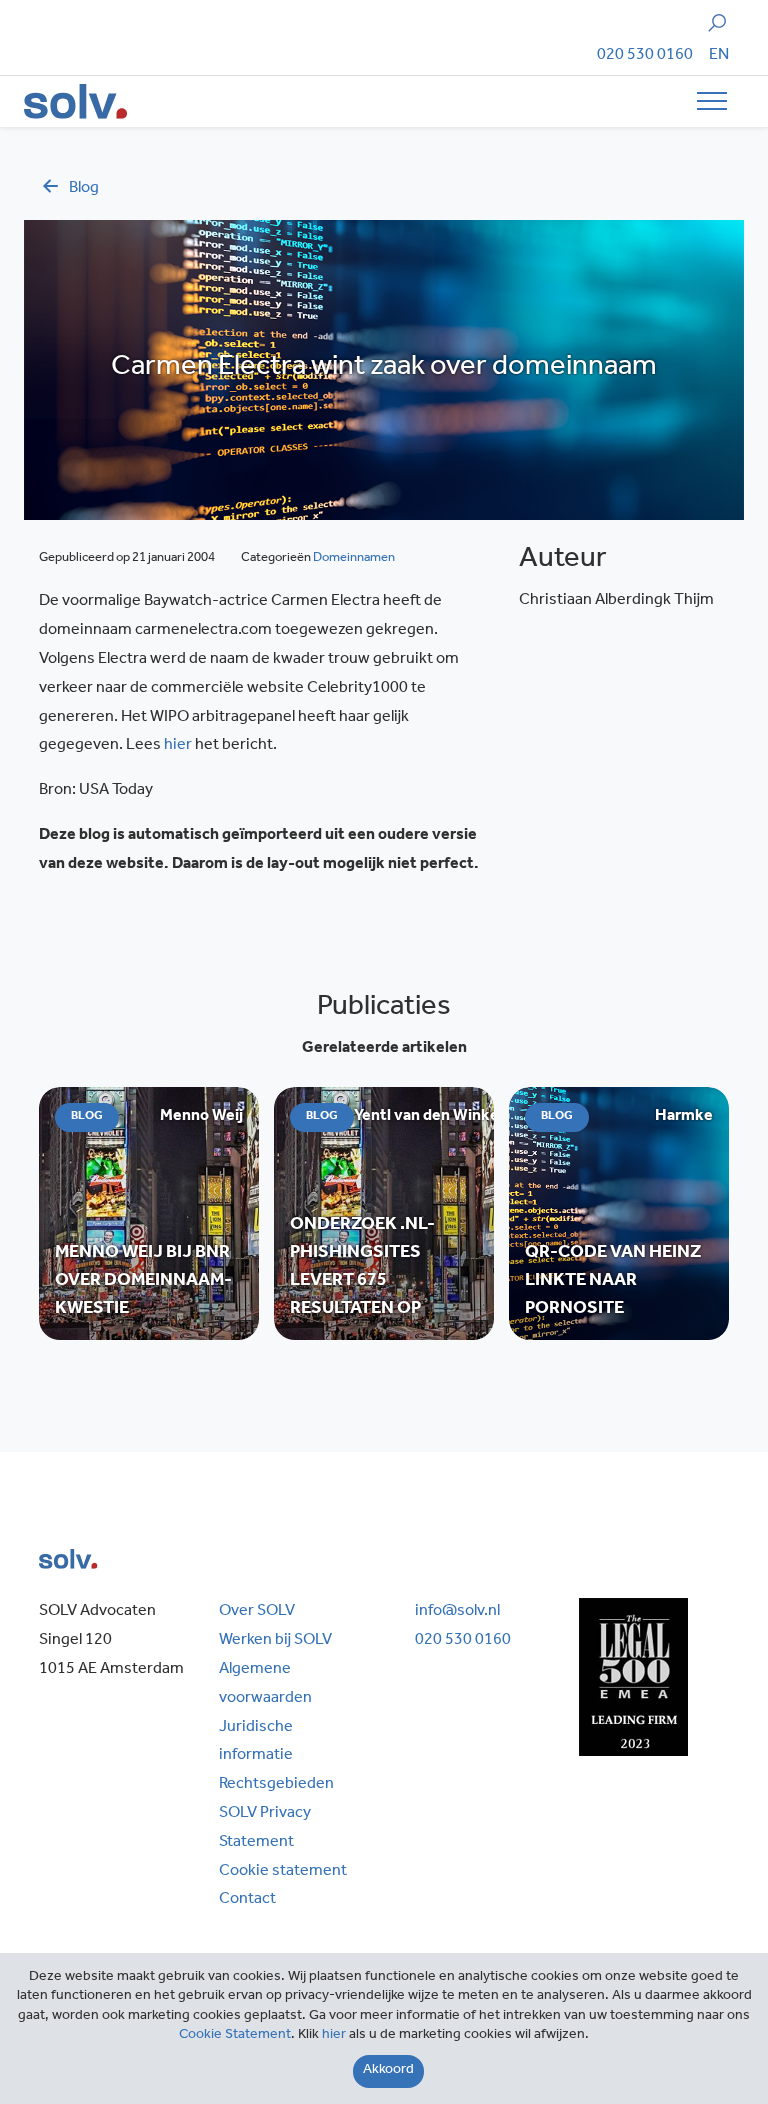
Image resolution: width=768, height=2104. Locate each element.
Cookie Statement (235, 2036)
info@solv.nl (457, 1612)
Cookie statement (283, 1872)
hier (178, 746)
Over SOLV (257, 1612)
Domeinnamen (354, 558)
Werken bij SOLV (275, 1641)
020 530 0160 (645, 56)
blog (84, 189)
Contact (247, 1900)
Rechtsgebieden (276, 1785)
